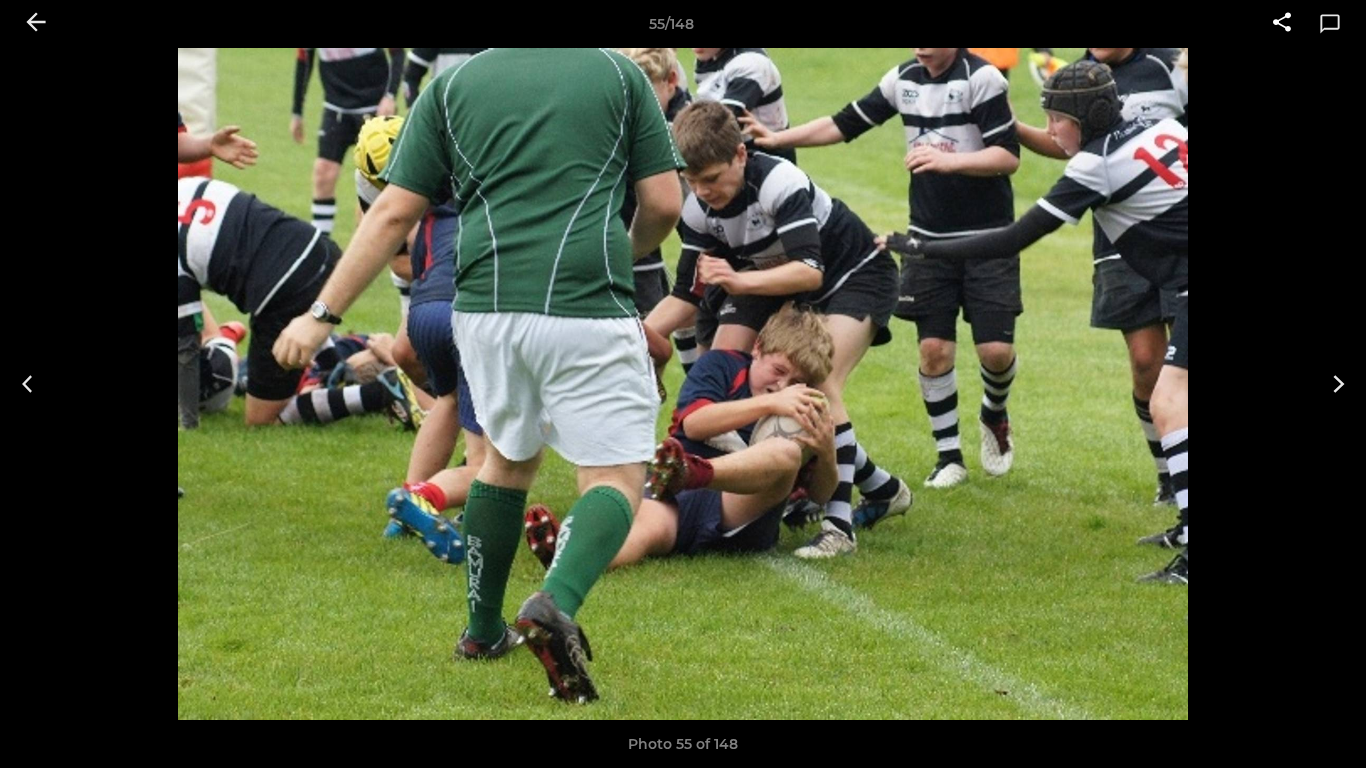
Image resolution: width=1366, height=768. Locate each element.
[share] (1282, 24)
